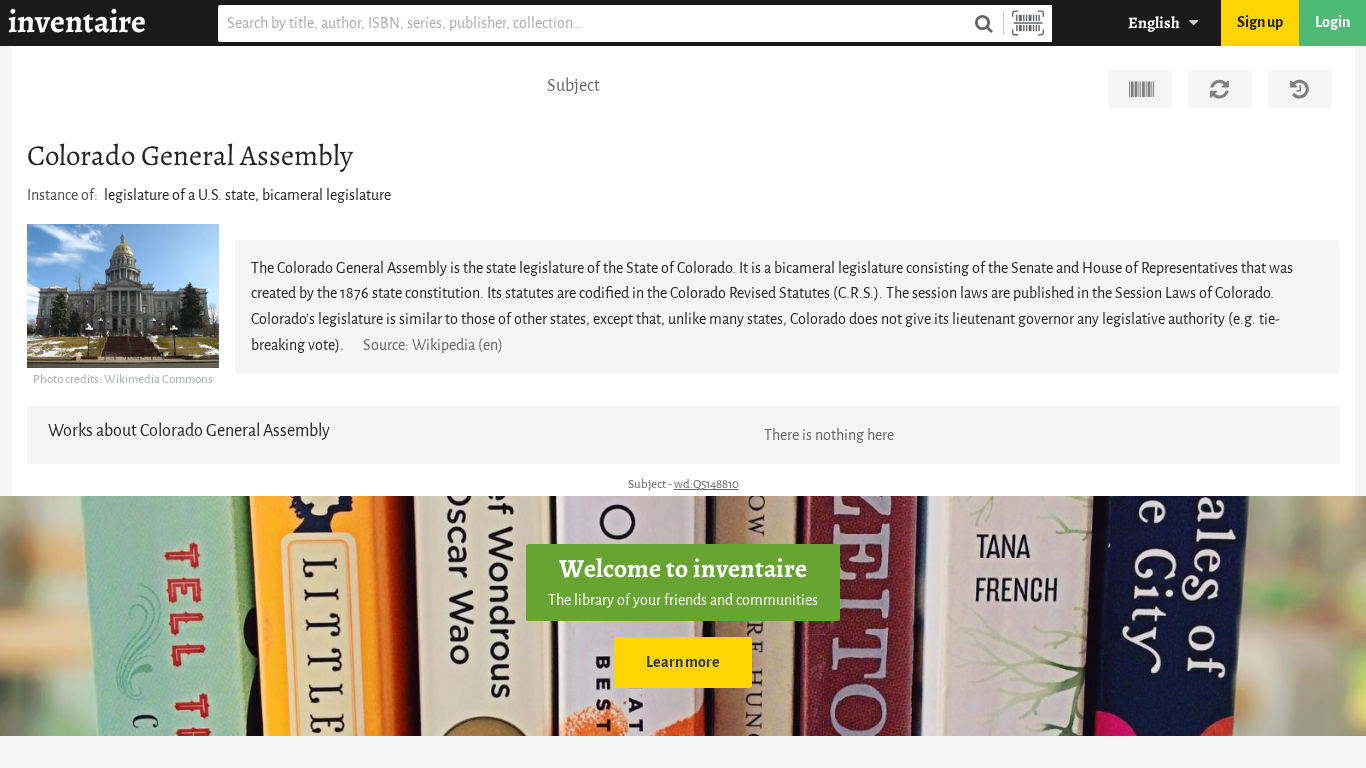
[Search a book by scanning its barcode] (1028, 23)
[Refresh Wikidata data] (1219, 89)
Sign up (1260, 22)
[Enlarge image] (123, 296)
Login (1332, 22)
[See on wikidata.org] (1140, 89)
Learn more (683, 662)
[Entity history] (1299, 89)
